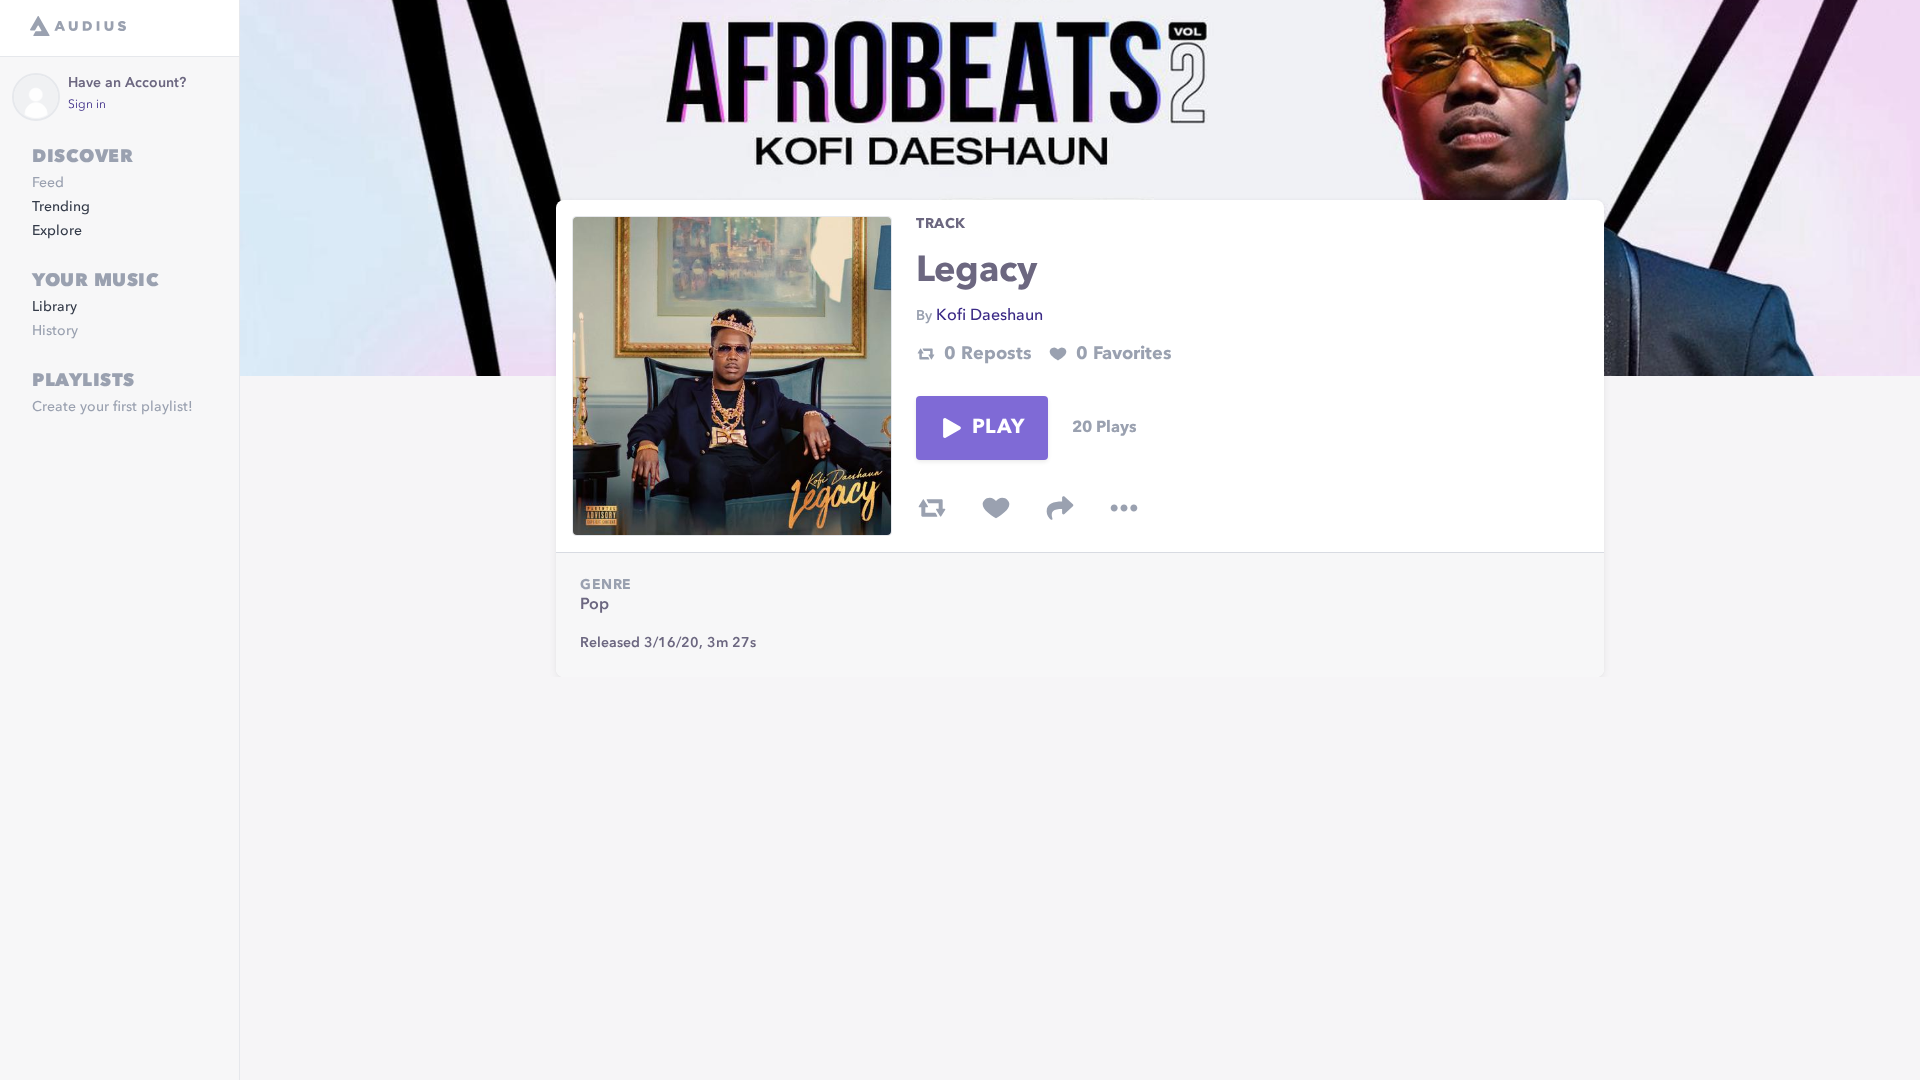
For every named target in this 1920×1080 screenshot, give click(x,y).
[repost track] (932, 508)
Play (998, 428)
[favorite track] (996, 508)
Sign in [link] (87, 105)
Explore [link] (57, 231)
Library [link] (54, 307)
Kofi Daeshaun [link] (989, 316)
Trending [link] (61, 207)
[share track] (1060, 508)
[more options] (1124, 508)
